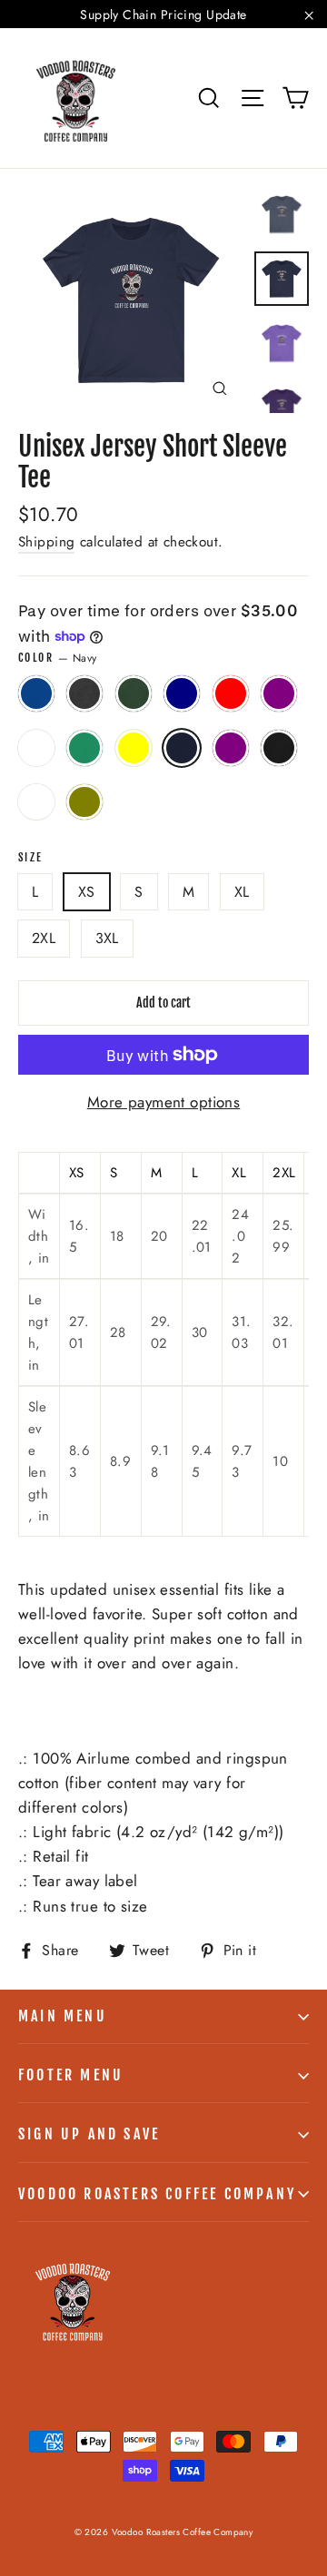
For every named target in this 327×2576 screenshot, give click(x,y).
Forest (134, 693)
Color (57, 658)
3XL (107, 938)
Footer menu (71, 2075)
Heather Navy (182, 693)
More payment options (164, 1102)
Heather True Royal (36, 748)
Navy (182, 748)
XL (242, 892)
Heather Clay (36, 802)
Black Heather (279, 748)
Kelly (84, 748)
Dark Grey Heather (84, 693)
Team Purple (231, 748)
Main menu (63, 2016)
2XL (44, 938)
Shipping (46, 542)
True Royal (36, 693)
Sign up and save (89, 2134)
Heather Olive (84, 802)
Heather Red (231, 693)
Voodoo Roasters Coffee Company (157, 2194)
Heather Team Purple (279, 693)
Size (31, 858)
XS (87, 892)
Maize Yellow (134, 748)
